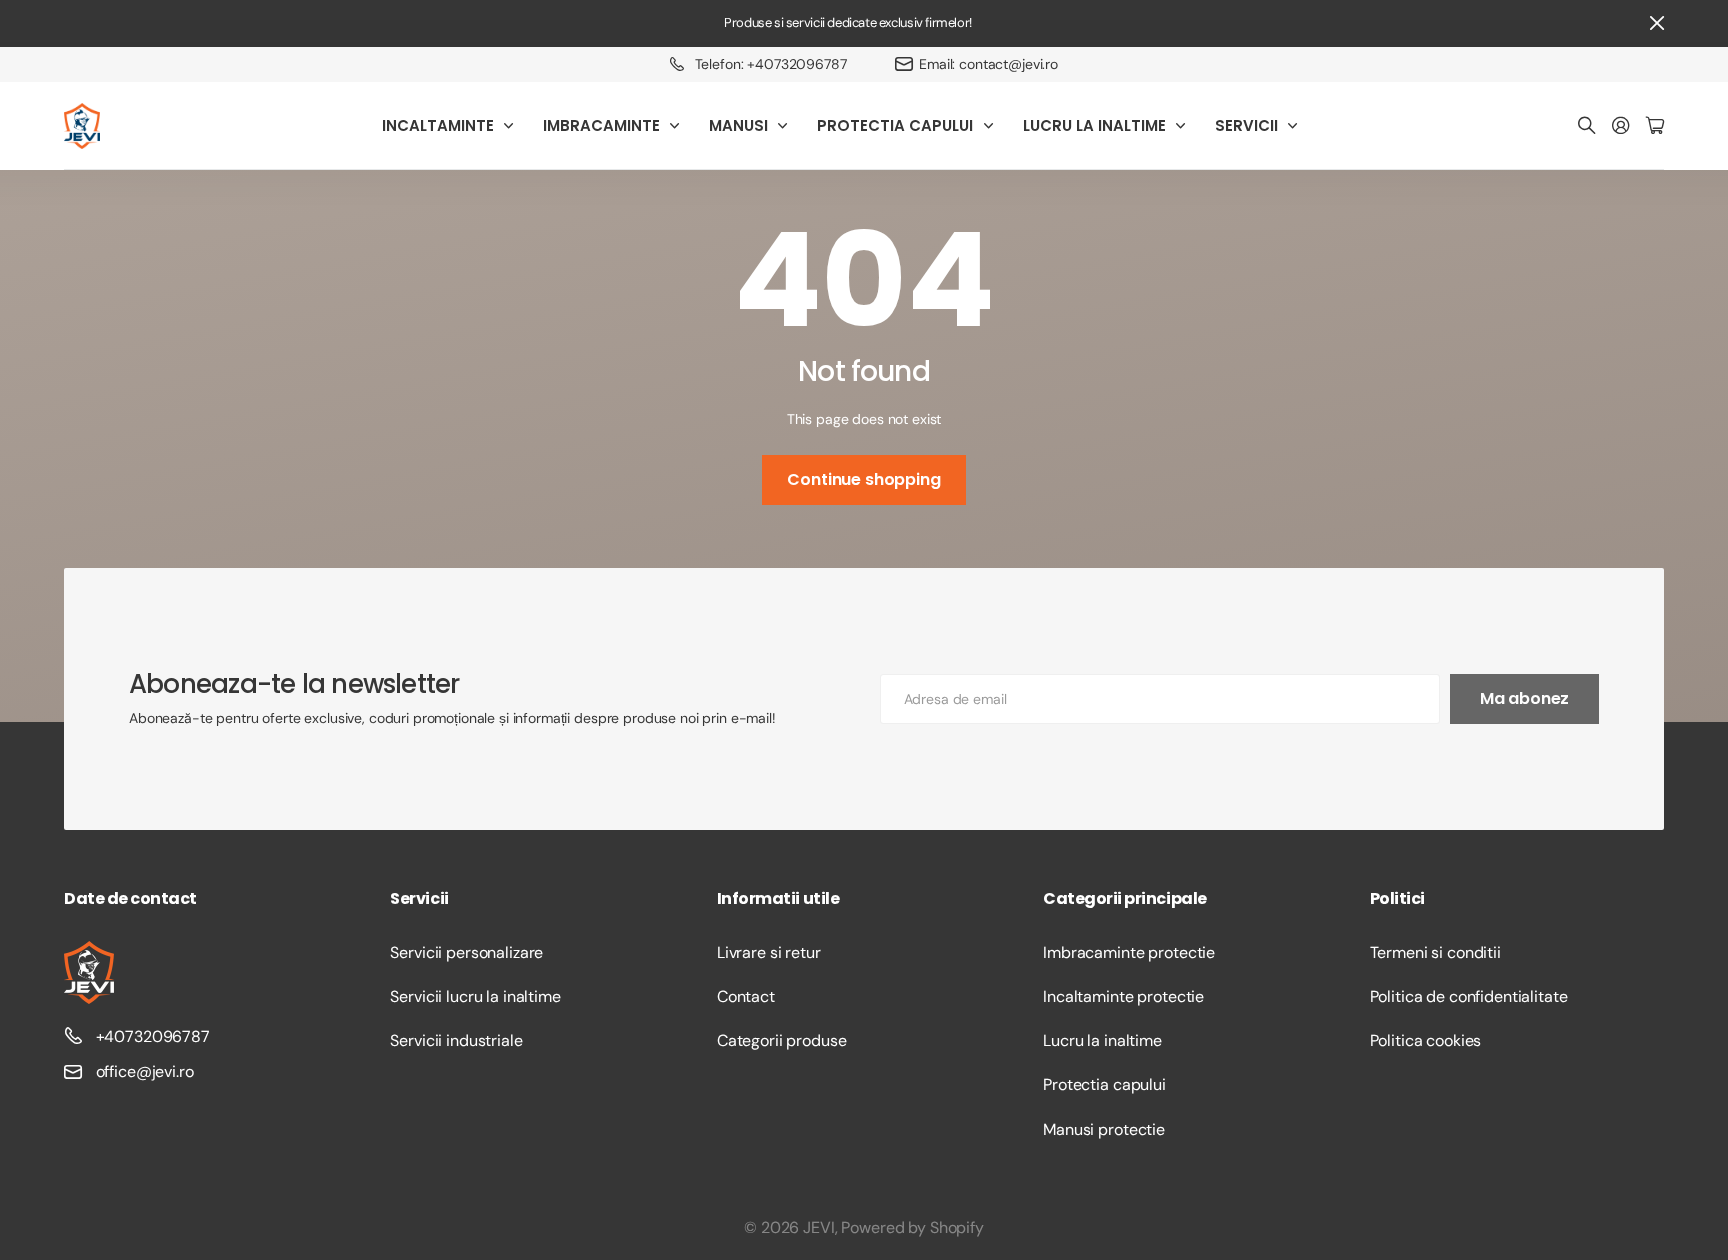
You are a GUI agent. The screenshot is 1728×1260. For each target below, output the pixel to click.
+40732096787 (153, 1036)
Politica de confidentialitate (1469, 996)
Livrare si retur (769, 952)
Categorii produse (782, 1040)
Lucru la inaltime (1102, 1040)
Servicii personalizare (466, 952)
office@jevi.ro (145, 1071)
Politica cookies (1426, 1040)
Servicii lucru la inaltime (475, 996)
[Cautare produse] (1587, 126)
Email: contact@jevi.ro (988, 64)
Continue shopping (863, 479)
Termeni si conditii (1435, 952)
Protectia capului (1104, 1084)
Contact (746, 996)
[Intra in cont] (1621, 126)
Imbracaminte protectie (1129, 952)
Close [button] (1657, 23)
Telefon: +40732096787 (771, 64)
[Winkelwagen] (1655, 126)
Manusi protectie (1104, 1129)
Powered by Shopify (912, 1227)
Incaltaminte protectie (1123, 996)
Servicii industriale (456, 1040)
